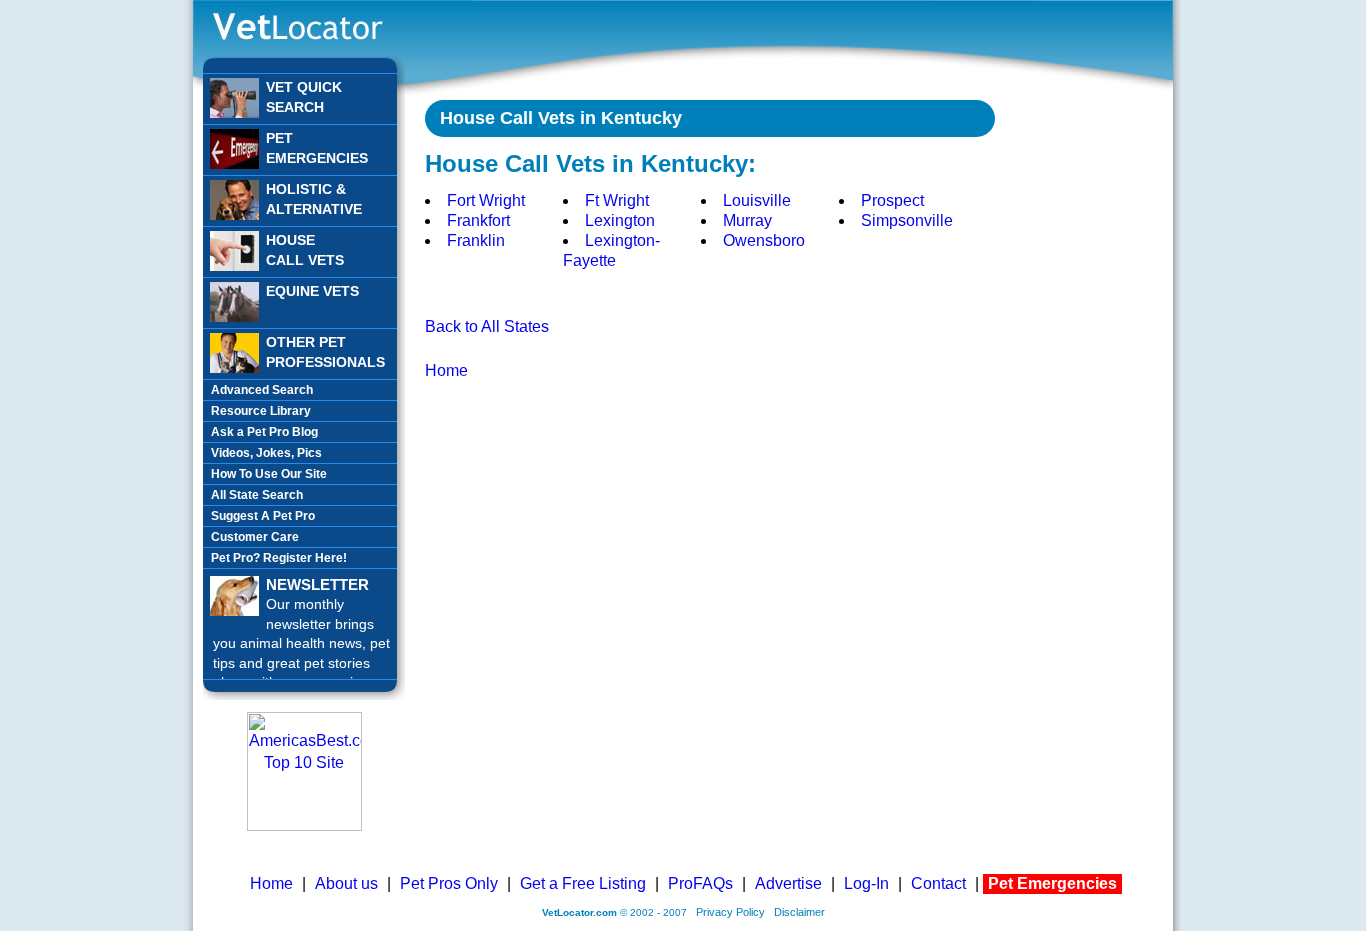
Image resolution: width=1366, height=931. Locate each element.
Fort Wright (486, 200)
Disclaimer (799, 912)
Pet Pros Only (449, 883)
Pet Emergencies (1052, 883)
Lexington (620, 220)
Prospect (892, 200)
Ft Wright (617, 200)
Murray (747, 220)
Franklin (476, 240)
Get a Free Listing (583, 883)
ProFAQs (700, 883)
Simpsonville (907, 220)
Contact (938, 883)
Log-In (866, 883)
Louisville (757, 200)
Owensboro (764, 240)
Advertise (788, 883)
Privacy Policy (730, 912)
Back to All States (487, 326)
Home (446, 370)
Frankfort (478, 220)
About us (346, 883)
